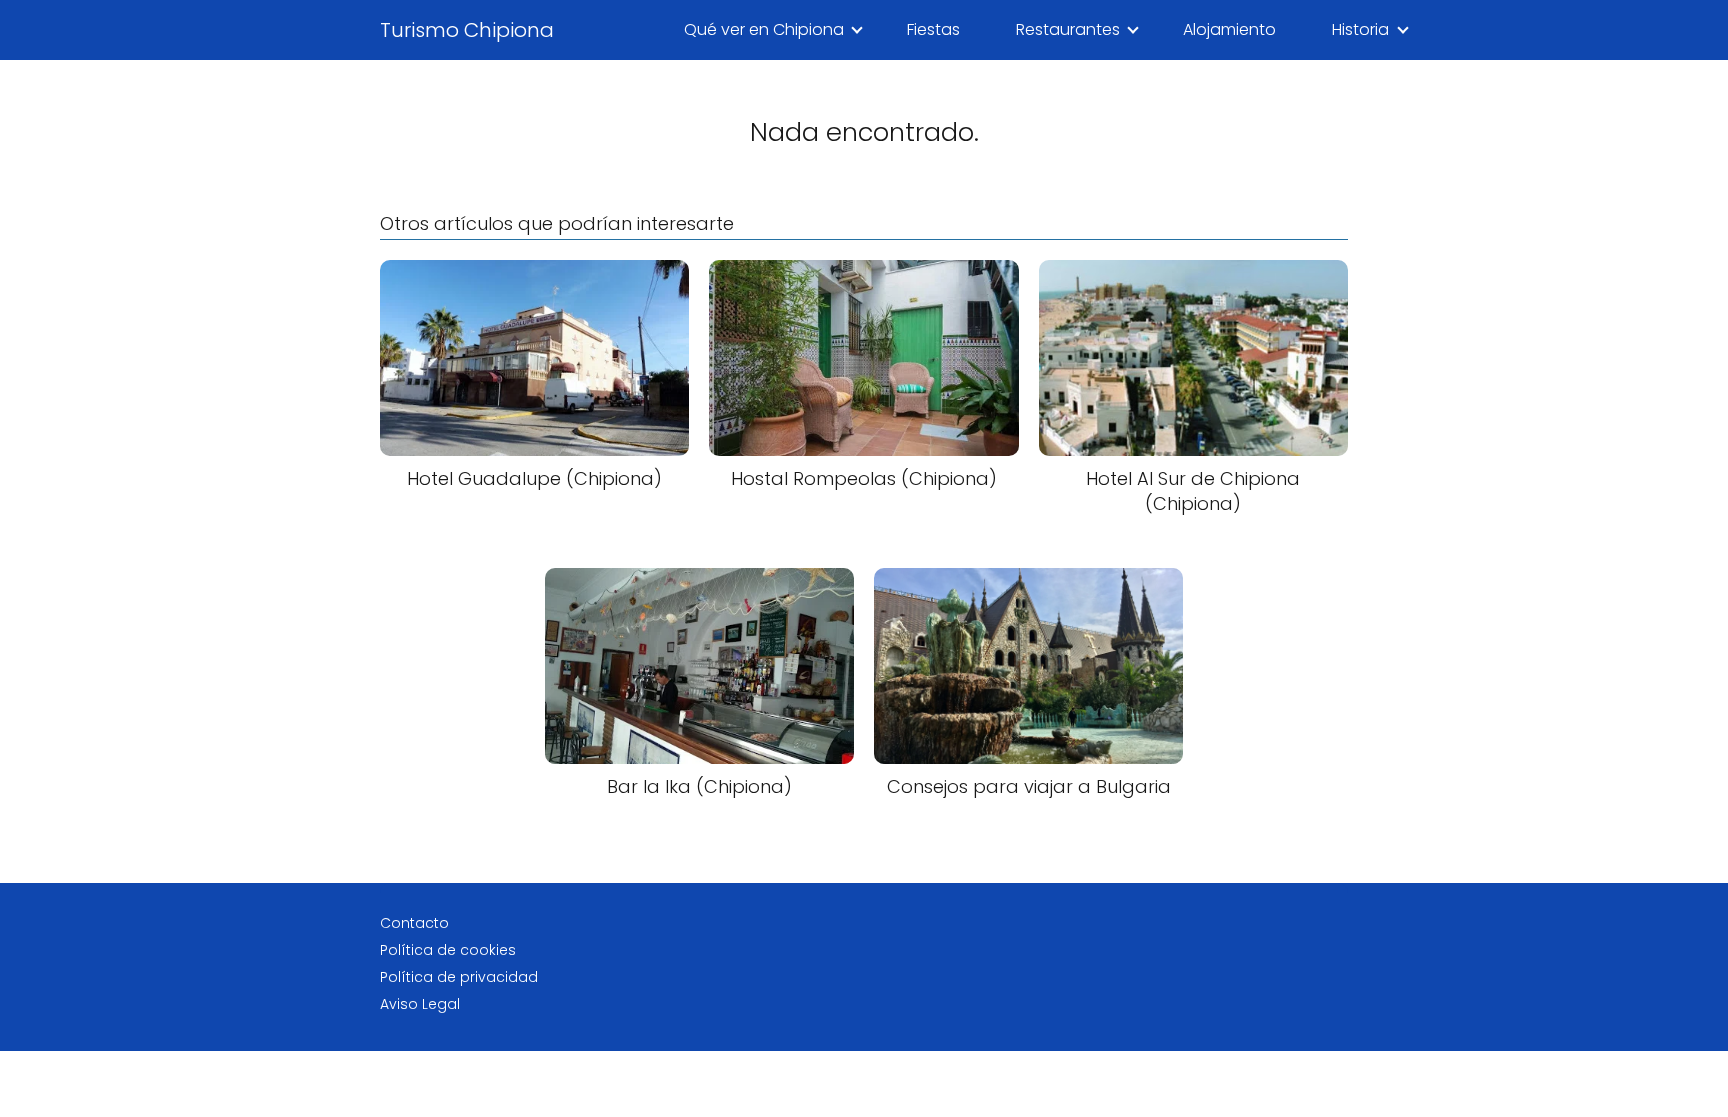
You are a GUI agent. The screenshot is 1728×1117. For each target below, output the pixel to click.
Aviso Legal (420, 1004)
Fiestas (933, 29)
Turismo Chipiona (467, 30)
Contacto (414, 923)
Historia (1360, 29)
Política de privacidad (459, 977)
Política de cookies (448, 950)
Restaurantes (1068, 29)
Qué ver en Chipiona (764, 29)
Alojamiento (1229, 29)
